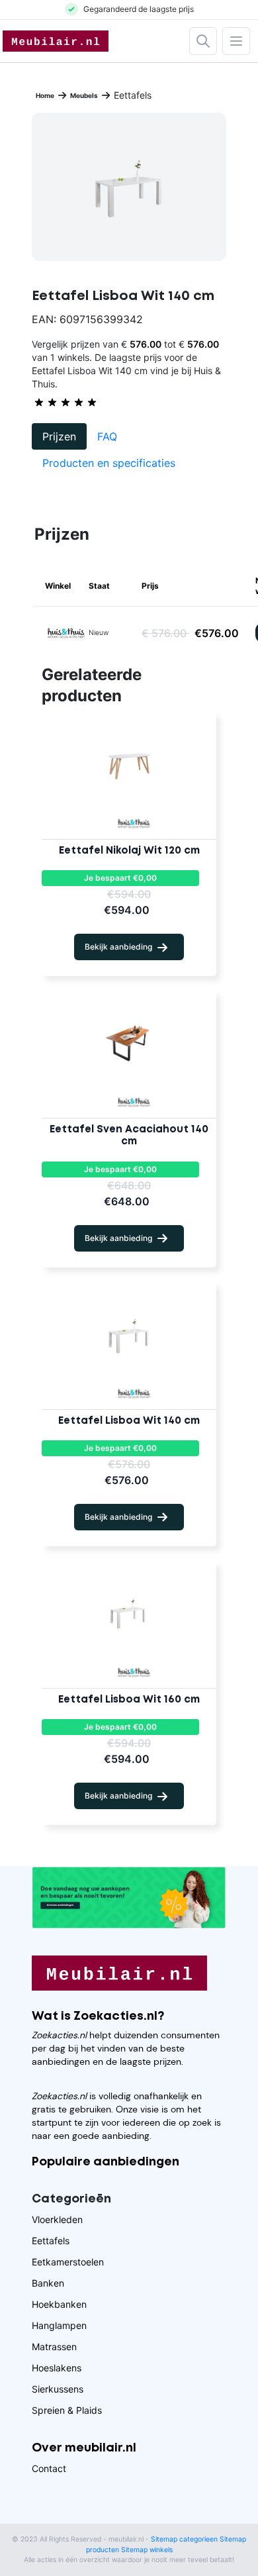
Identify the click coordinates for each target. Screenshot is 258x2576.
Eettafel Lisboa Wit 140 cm (129, 1421)
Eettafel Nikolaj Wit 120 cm (129, 851)
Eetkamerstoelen (68, 2262)
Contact (49, 2468)
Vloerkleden (57, 2219)
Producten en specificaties (109, 463)
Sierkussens (58, 2389)
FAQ (107, 436)
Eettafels (51, 2241)
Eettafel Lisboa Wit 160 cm (129, 1700)
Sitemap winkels (147, 2550)
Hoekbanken (59, 2304)
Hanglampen (59, 2325)
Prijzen (59, 436)
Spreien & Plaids (67, 2410)
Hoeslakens (57, 2368)
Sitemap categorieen (184, 2539)
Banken (48, 2283)
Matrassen (54, 2347)
